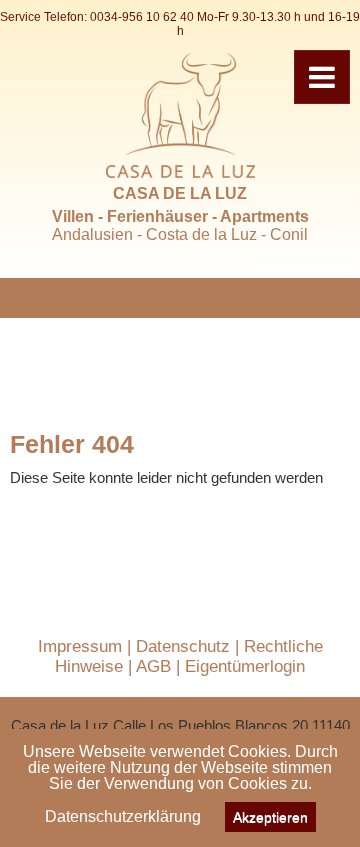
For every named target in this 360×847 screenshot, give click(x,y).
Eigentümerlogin (245, 666)
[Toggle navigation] (322, 77)
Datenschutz (183, 646)
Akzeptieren (270, 817)
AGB (153, 666)
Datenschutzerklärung (123, 816)
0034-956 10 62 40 (142, 17)
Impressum (80, 646)
